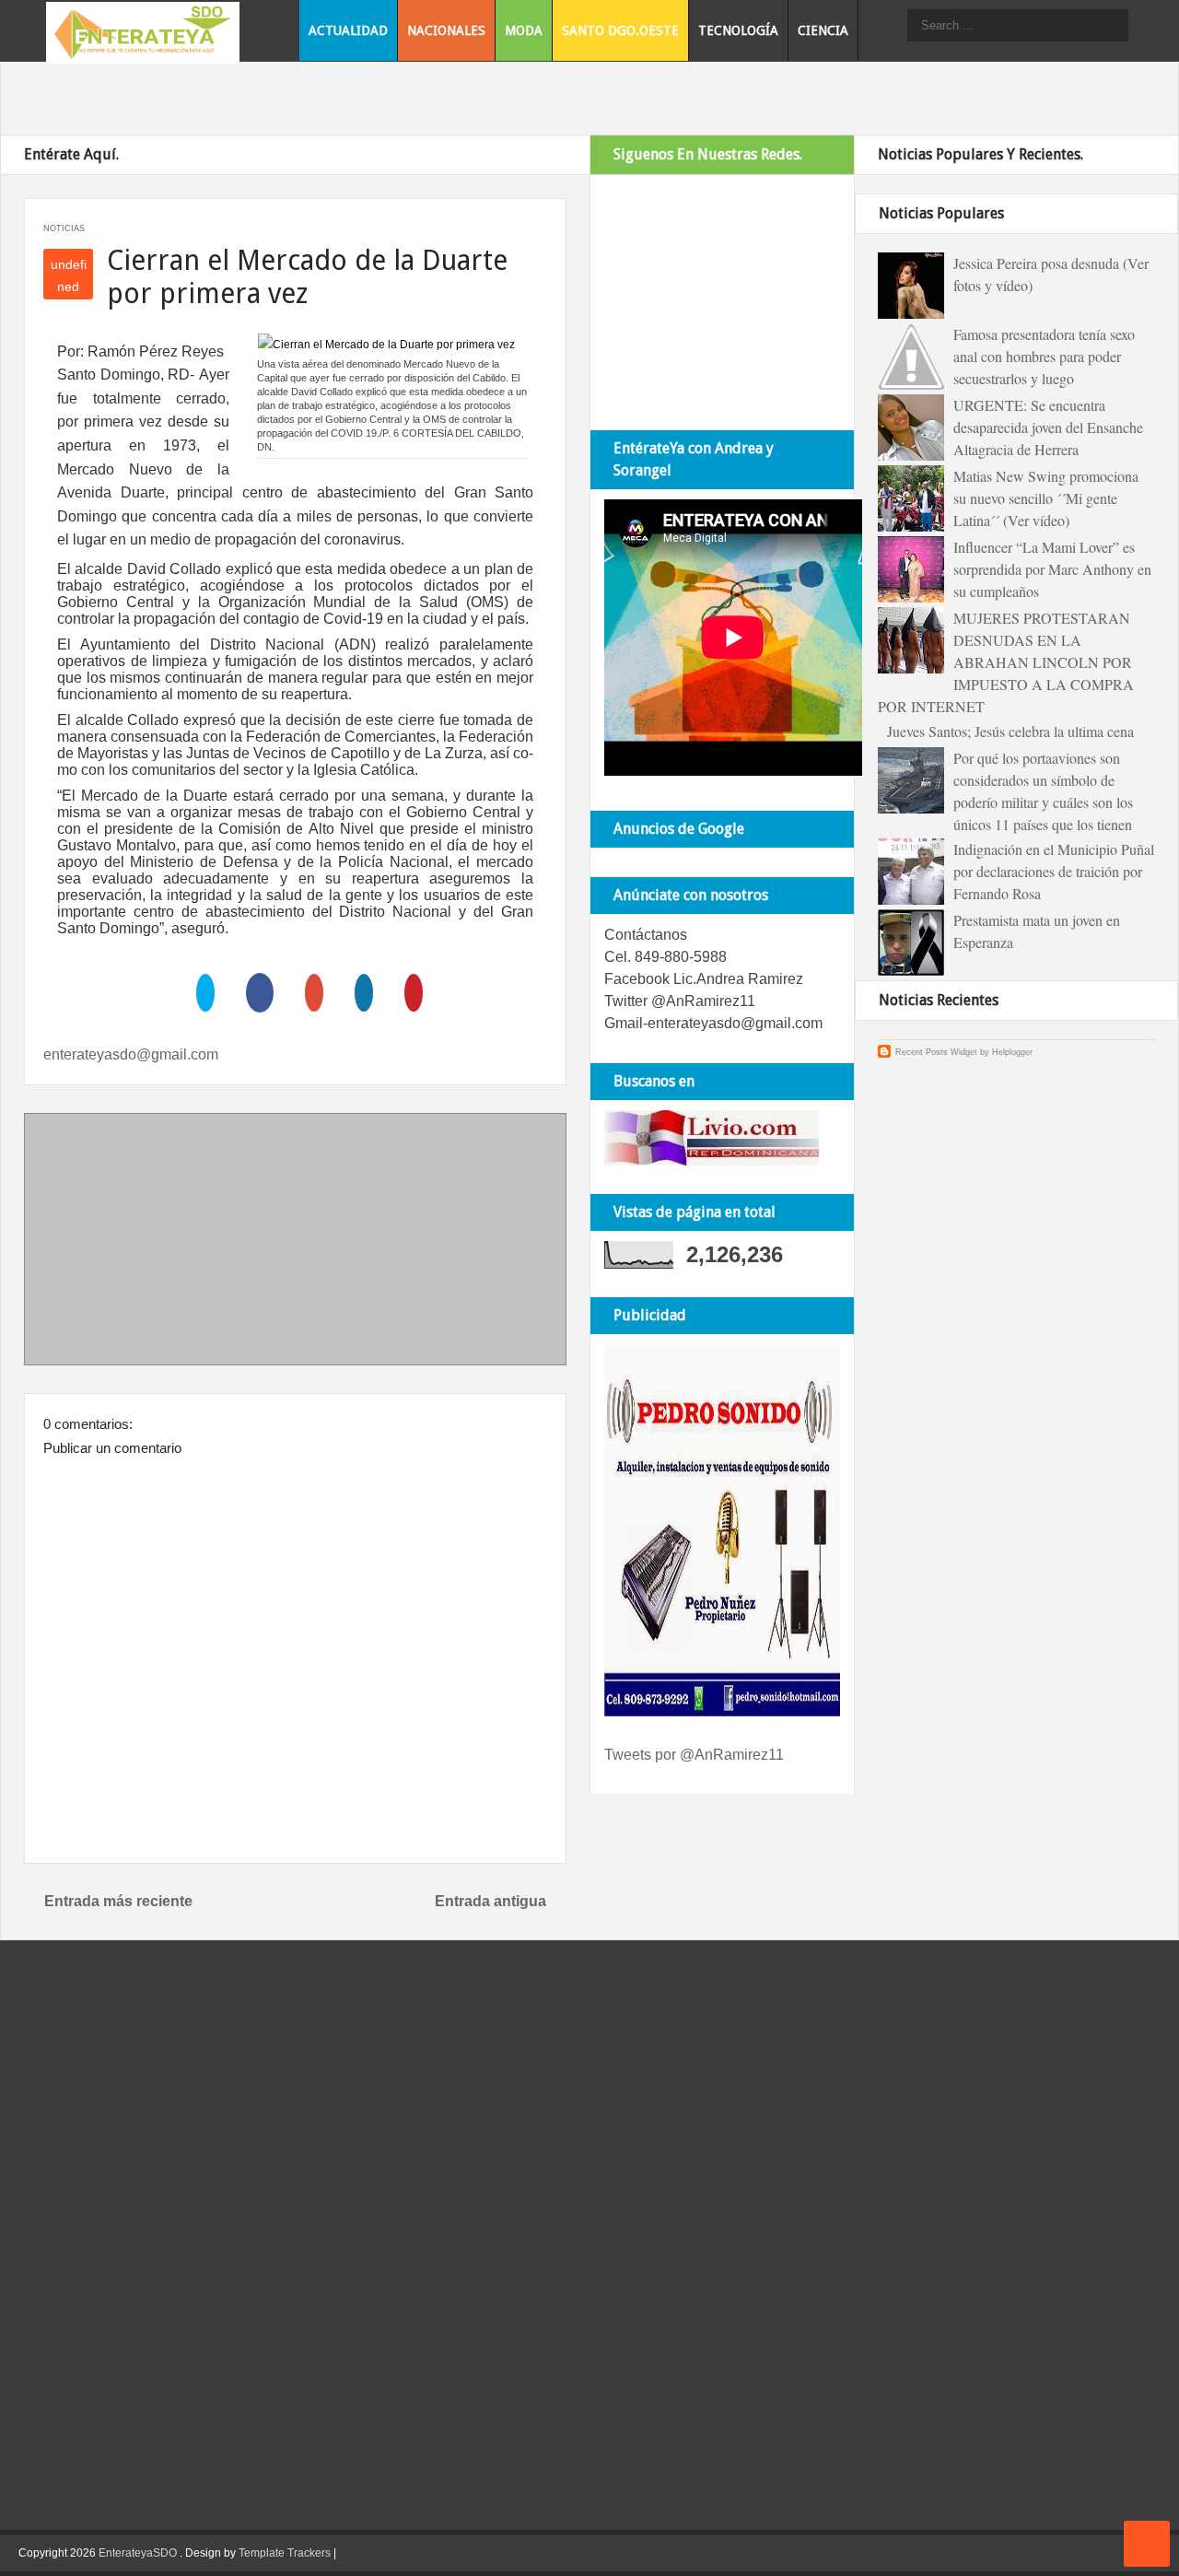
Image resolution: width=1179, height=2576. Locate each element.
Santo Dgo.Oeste (620, 30)
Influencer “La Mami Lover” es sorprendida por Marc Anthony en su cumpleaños (1052, 569)
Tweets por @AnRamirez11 (694, 1755)
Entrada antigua (490, 1901)
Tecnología (738, 30)
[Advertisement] (296, 1243)
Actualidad (348, 30)
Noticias (64, 228)
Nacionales (446, 30)
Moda (524, 30)
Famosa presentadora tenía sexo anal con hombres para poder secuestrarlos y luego (1044, 356)
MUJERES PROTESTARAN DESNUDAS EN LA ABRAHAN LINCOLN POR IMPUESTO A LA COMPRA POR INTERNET (1006, 662)
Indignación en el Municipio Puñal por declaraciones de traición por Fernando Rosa (1054, 871)
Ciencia (823, 30)
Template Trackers (285, 2553)
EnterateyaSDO (138, 2553)
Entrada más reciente (118, 1901)
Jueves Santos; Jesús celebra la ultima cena (1010, 731)
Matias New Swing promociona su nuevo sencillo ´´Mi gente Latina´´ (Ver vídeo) (1046, 498)
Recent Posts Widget (936, 1052)
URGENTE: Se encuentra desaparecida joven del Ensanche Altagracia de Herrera (1048, 427)
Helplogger (1012, 1052)
